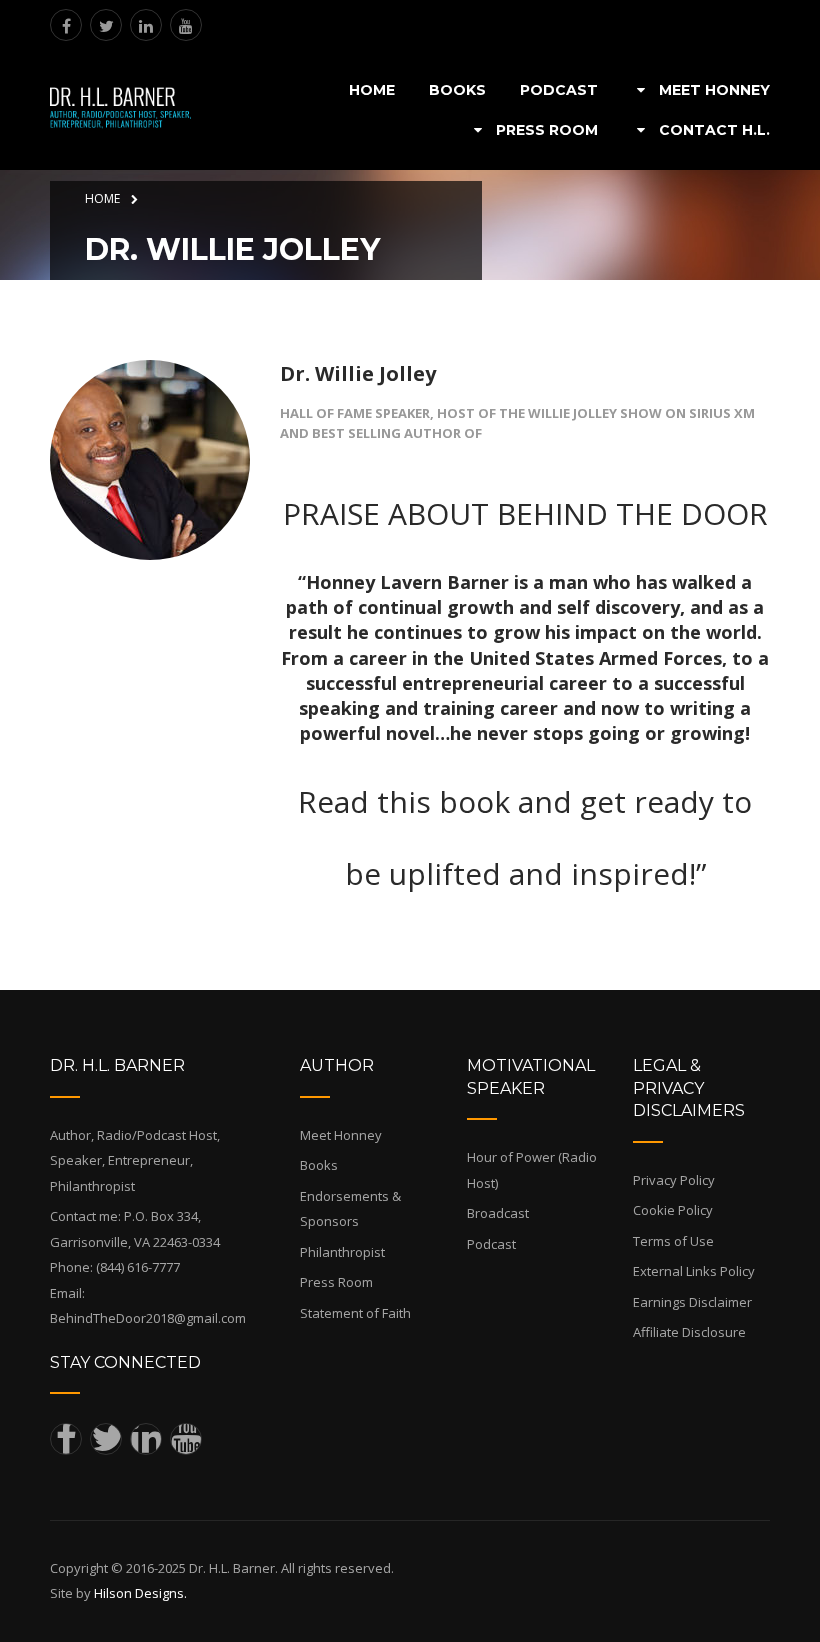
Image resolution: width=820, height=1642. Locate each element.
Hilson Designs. (140, 1593)
